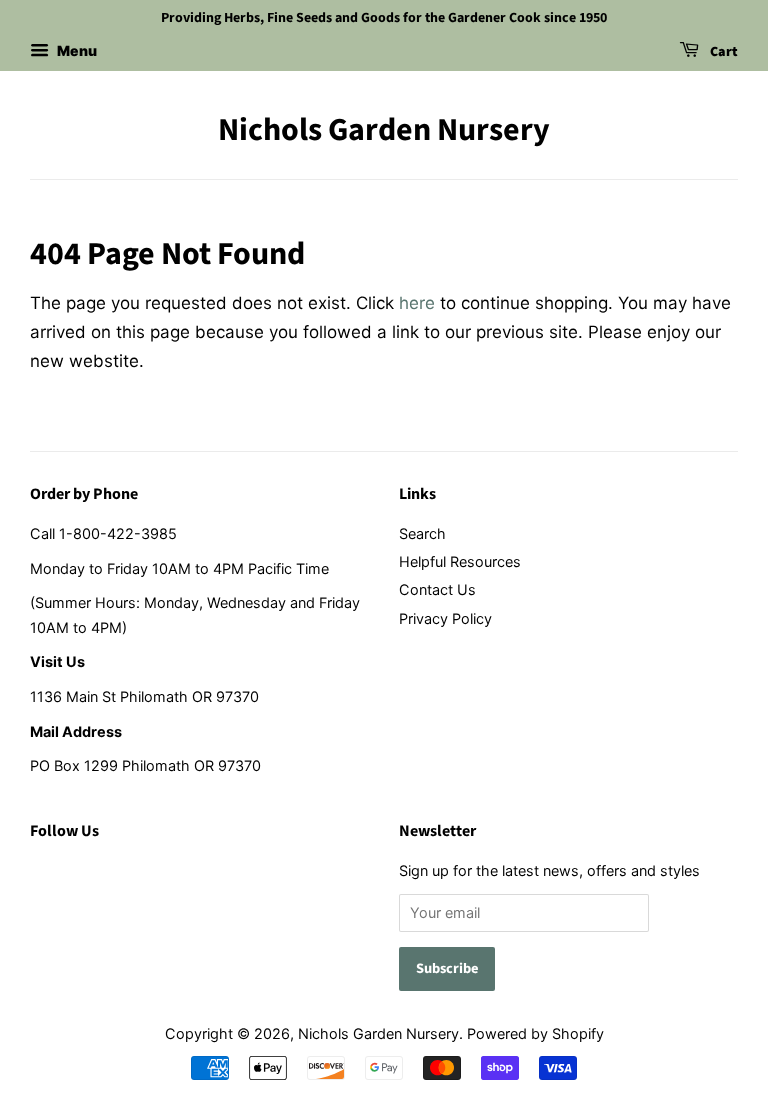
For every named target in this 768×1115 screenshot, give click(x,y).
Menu (75, 50)
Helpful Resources (460, 561)
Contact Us (437, 589)
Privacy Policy (445, 618)
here (417, 303)
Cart (722, 52)
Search (422, 533)
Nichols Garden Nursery (384, 130)
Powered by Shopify (535, 1033)
